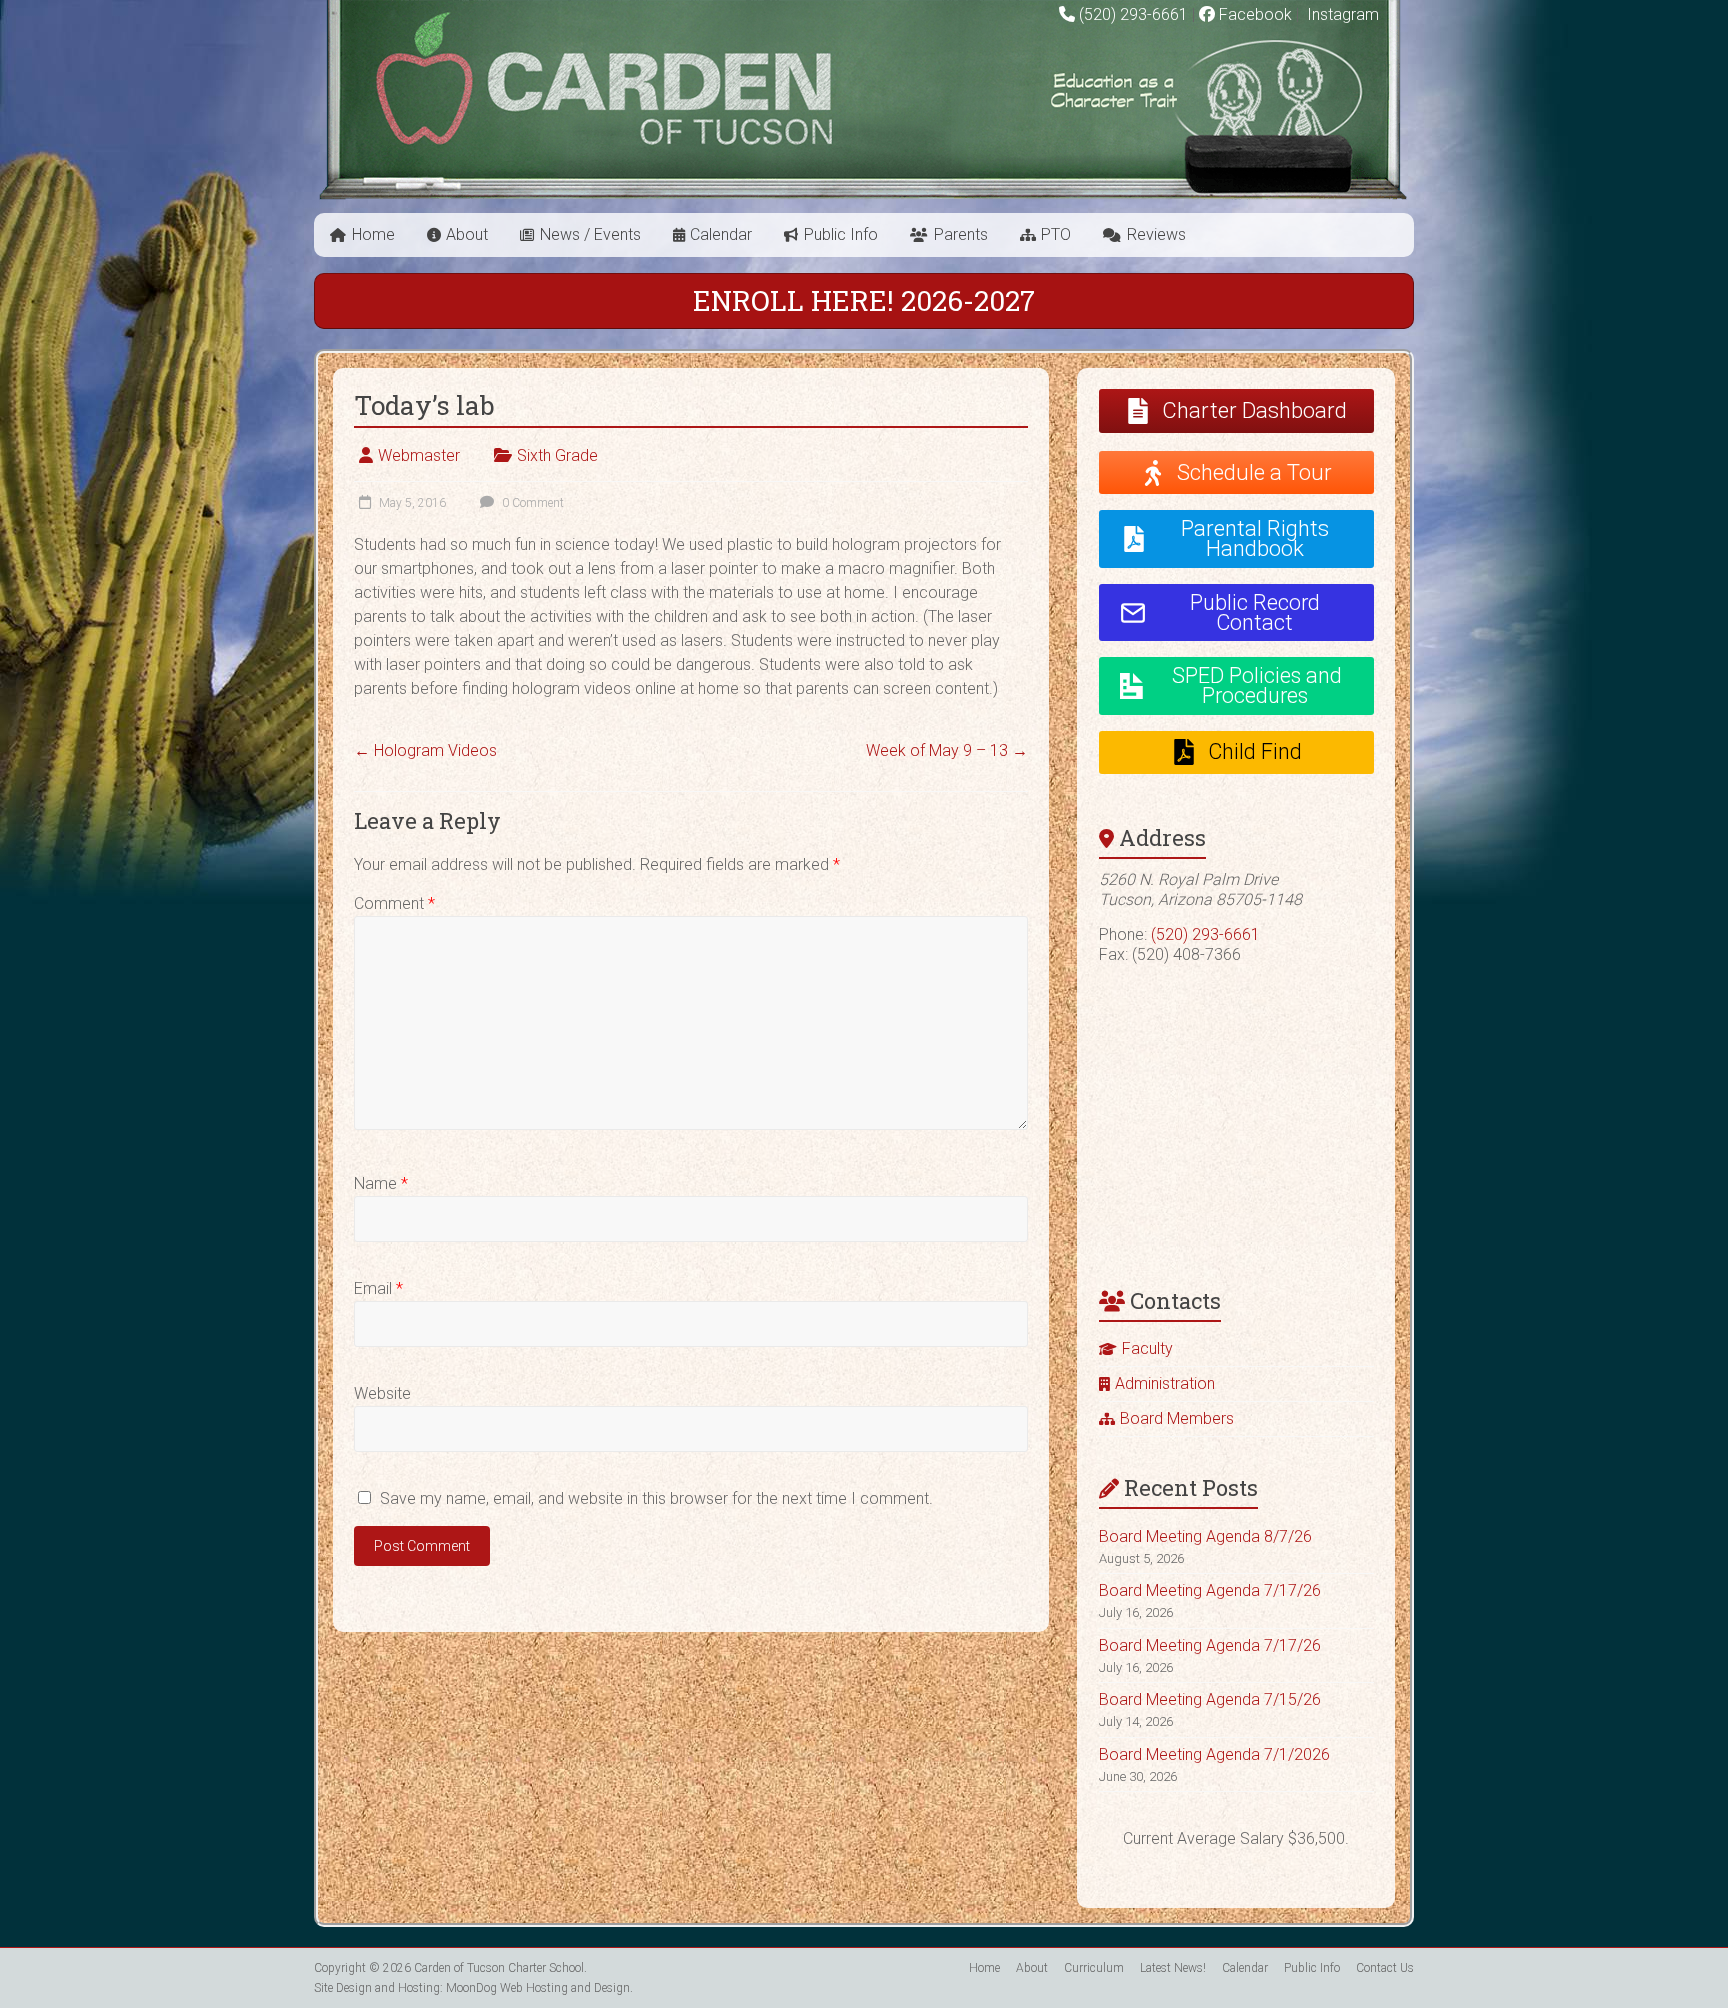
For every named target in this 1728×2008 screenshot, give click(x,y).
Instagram (1341, 14)
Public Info (841, 234)
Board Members (1177, 1418)
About (467, 234)
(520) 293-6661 (1133, 14)
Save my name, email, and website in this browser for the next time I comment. (656, 1498)
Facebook (1253, 14)
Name (381, 1183)
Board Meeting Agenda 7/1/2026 (1214, 1754)
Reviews (1156, 234)
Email (378, 1288)
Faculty (1147, 1348)
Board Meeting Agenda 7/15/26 (1210, 1699)
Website (382, 1393)
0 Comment (531, 503)
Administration (1165, 1383)
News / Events (590, 234)
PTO (1056, 234)
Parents (961, 234)
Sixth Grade (557, 455)
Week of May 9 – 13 (947, 750)
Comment (394, 903)
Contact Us (1385, 1968)
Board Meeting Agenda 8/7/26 (1205, 1536)
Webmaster (419, 455)
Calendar (721, 234)
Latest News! (1173, 1968)
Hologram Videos (425, 750)
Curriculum (1094, 1968)
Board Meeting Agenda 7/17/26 (1210, 1590)
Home (373, 234)
